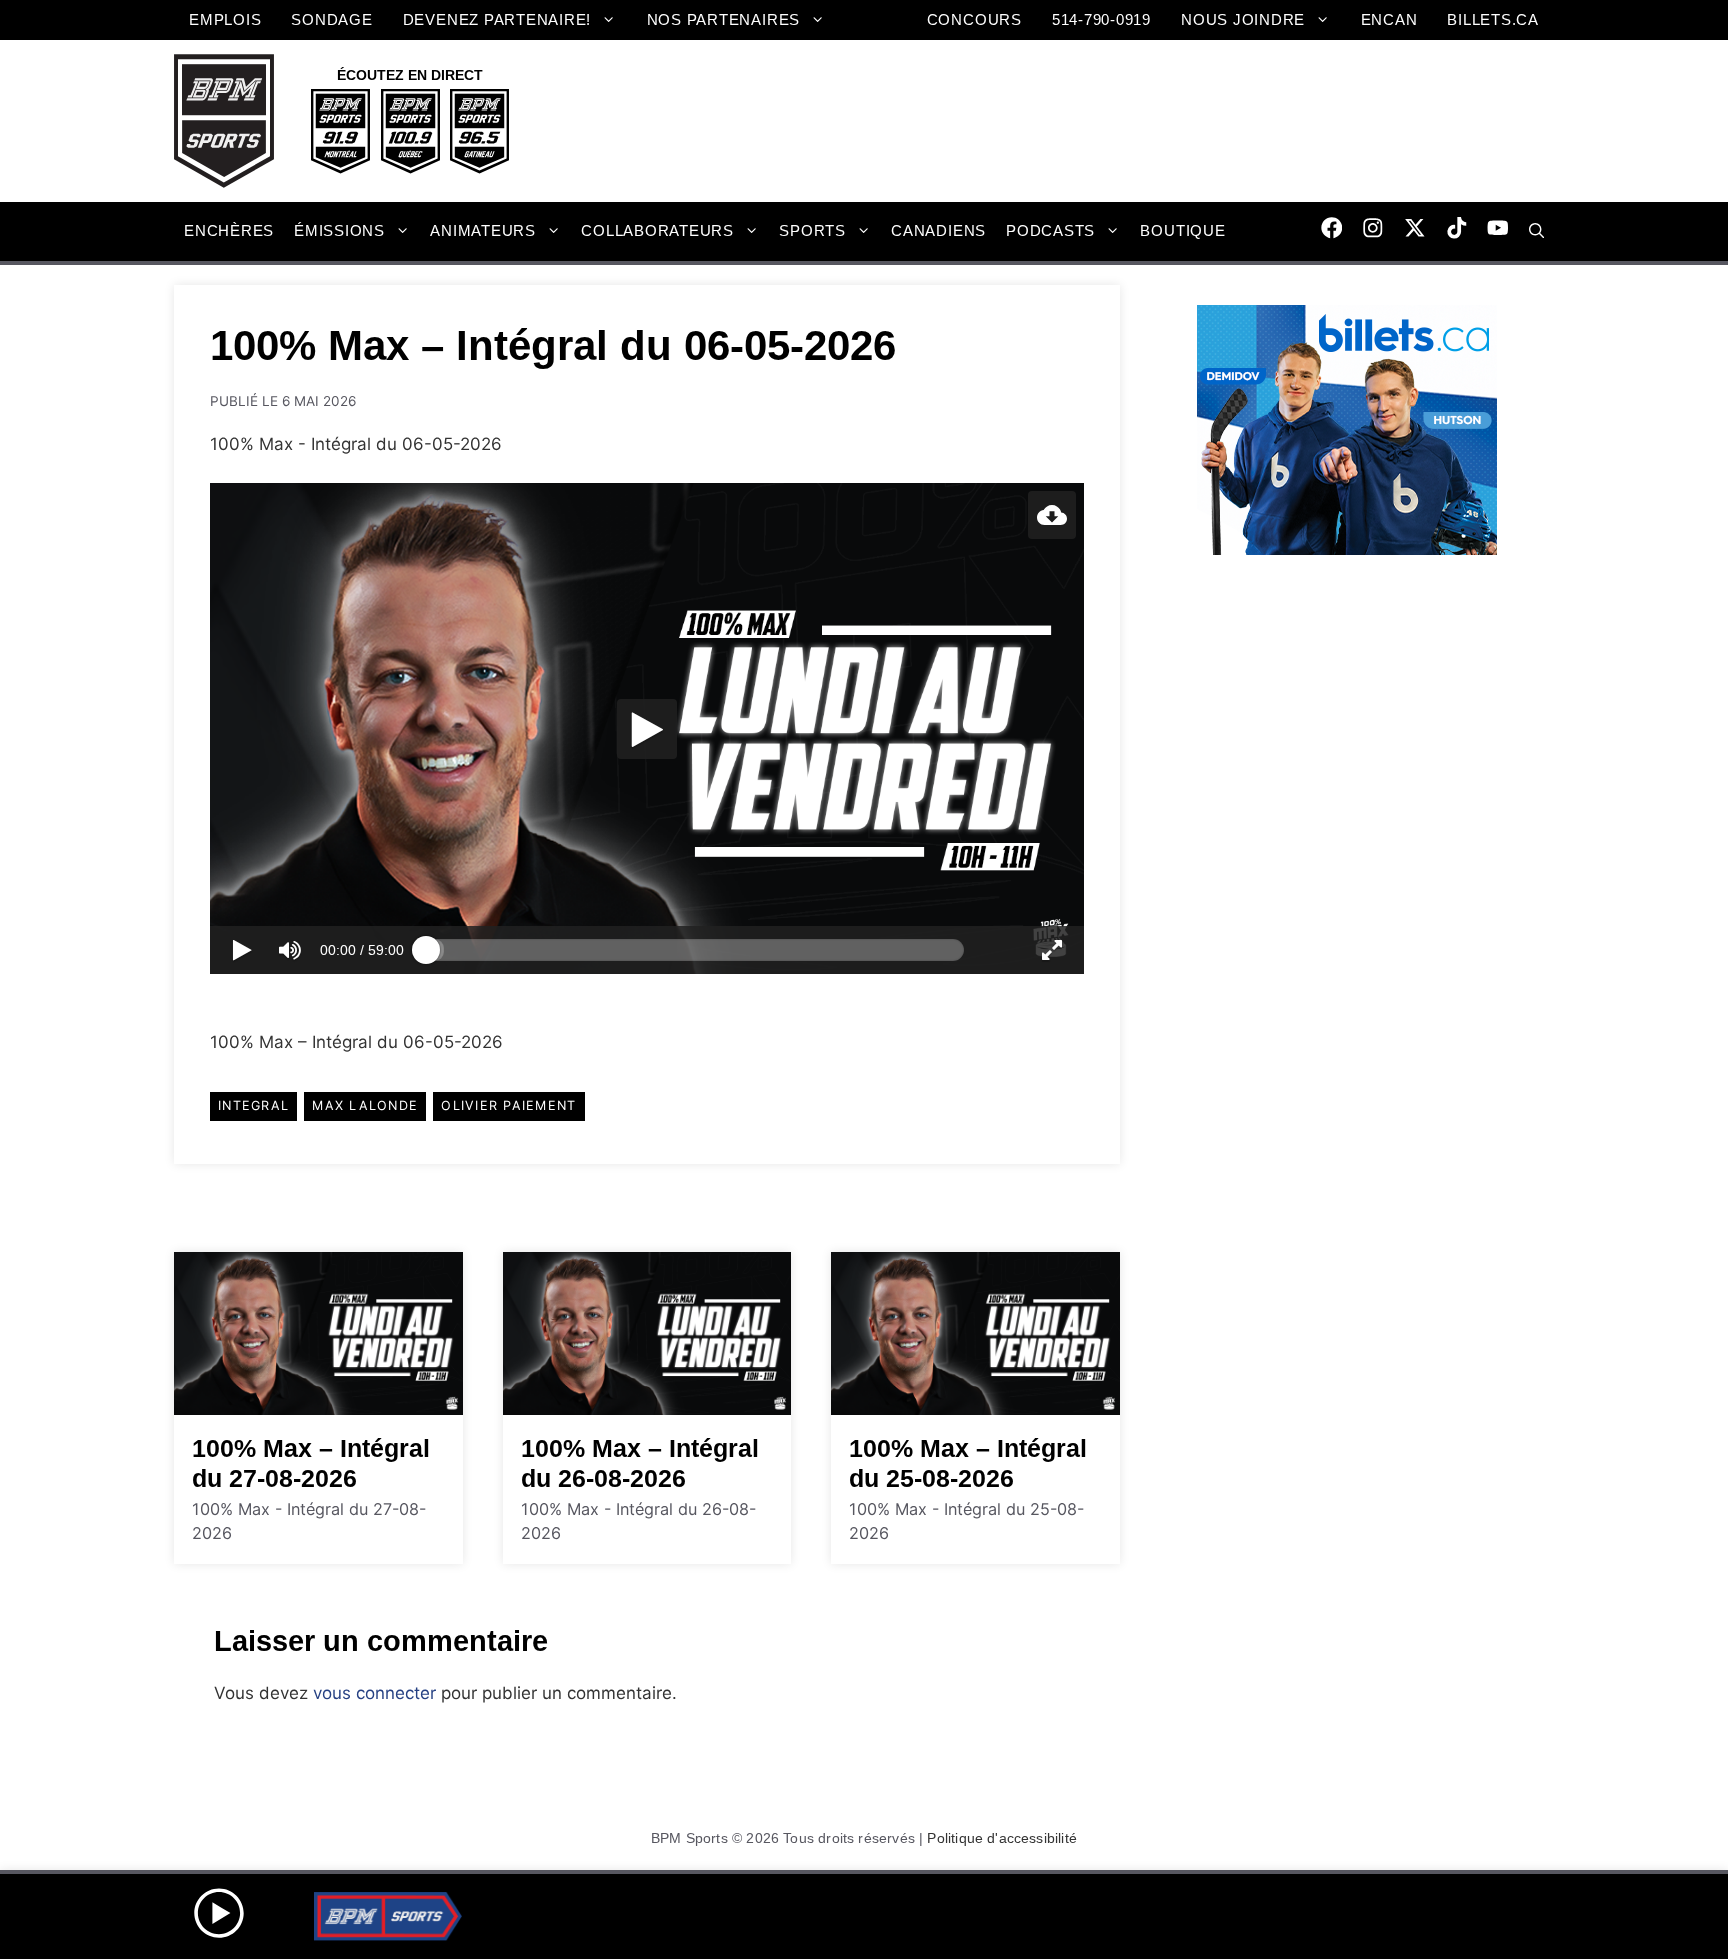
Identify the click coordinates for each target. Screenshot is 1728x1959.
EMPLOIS (225, 19)
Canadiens (938, 230)
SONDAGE (331, 19)
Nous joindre (1243, 19)
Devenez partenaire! (497, 19)
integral (253, 1105)
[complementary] (647, 729)
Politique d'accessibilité (1002, 1838)
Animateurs (483, 230)
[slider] (695, 950)
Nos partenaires (723, 19)
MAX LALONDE (365, 1105)
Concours (974, 19)
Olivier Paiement (508, 1105)
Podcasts (1050, 230)
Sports (812, 230)
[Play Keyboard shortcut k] (242, 950)
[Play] (647, 729)
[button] (1536, 231)
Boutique (1182, 230)
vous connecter (374, 1693)
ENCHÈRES (229, 230)
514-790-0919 (1101, 19)
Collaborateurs (657, 230)
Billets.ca (1493, 19)
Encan (1389, 19)
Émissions (339, 230)
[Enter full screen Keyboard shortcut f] (1052, 950)
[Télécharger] (1052, 515)
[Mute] (290, 950)
